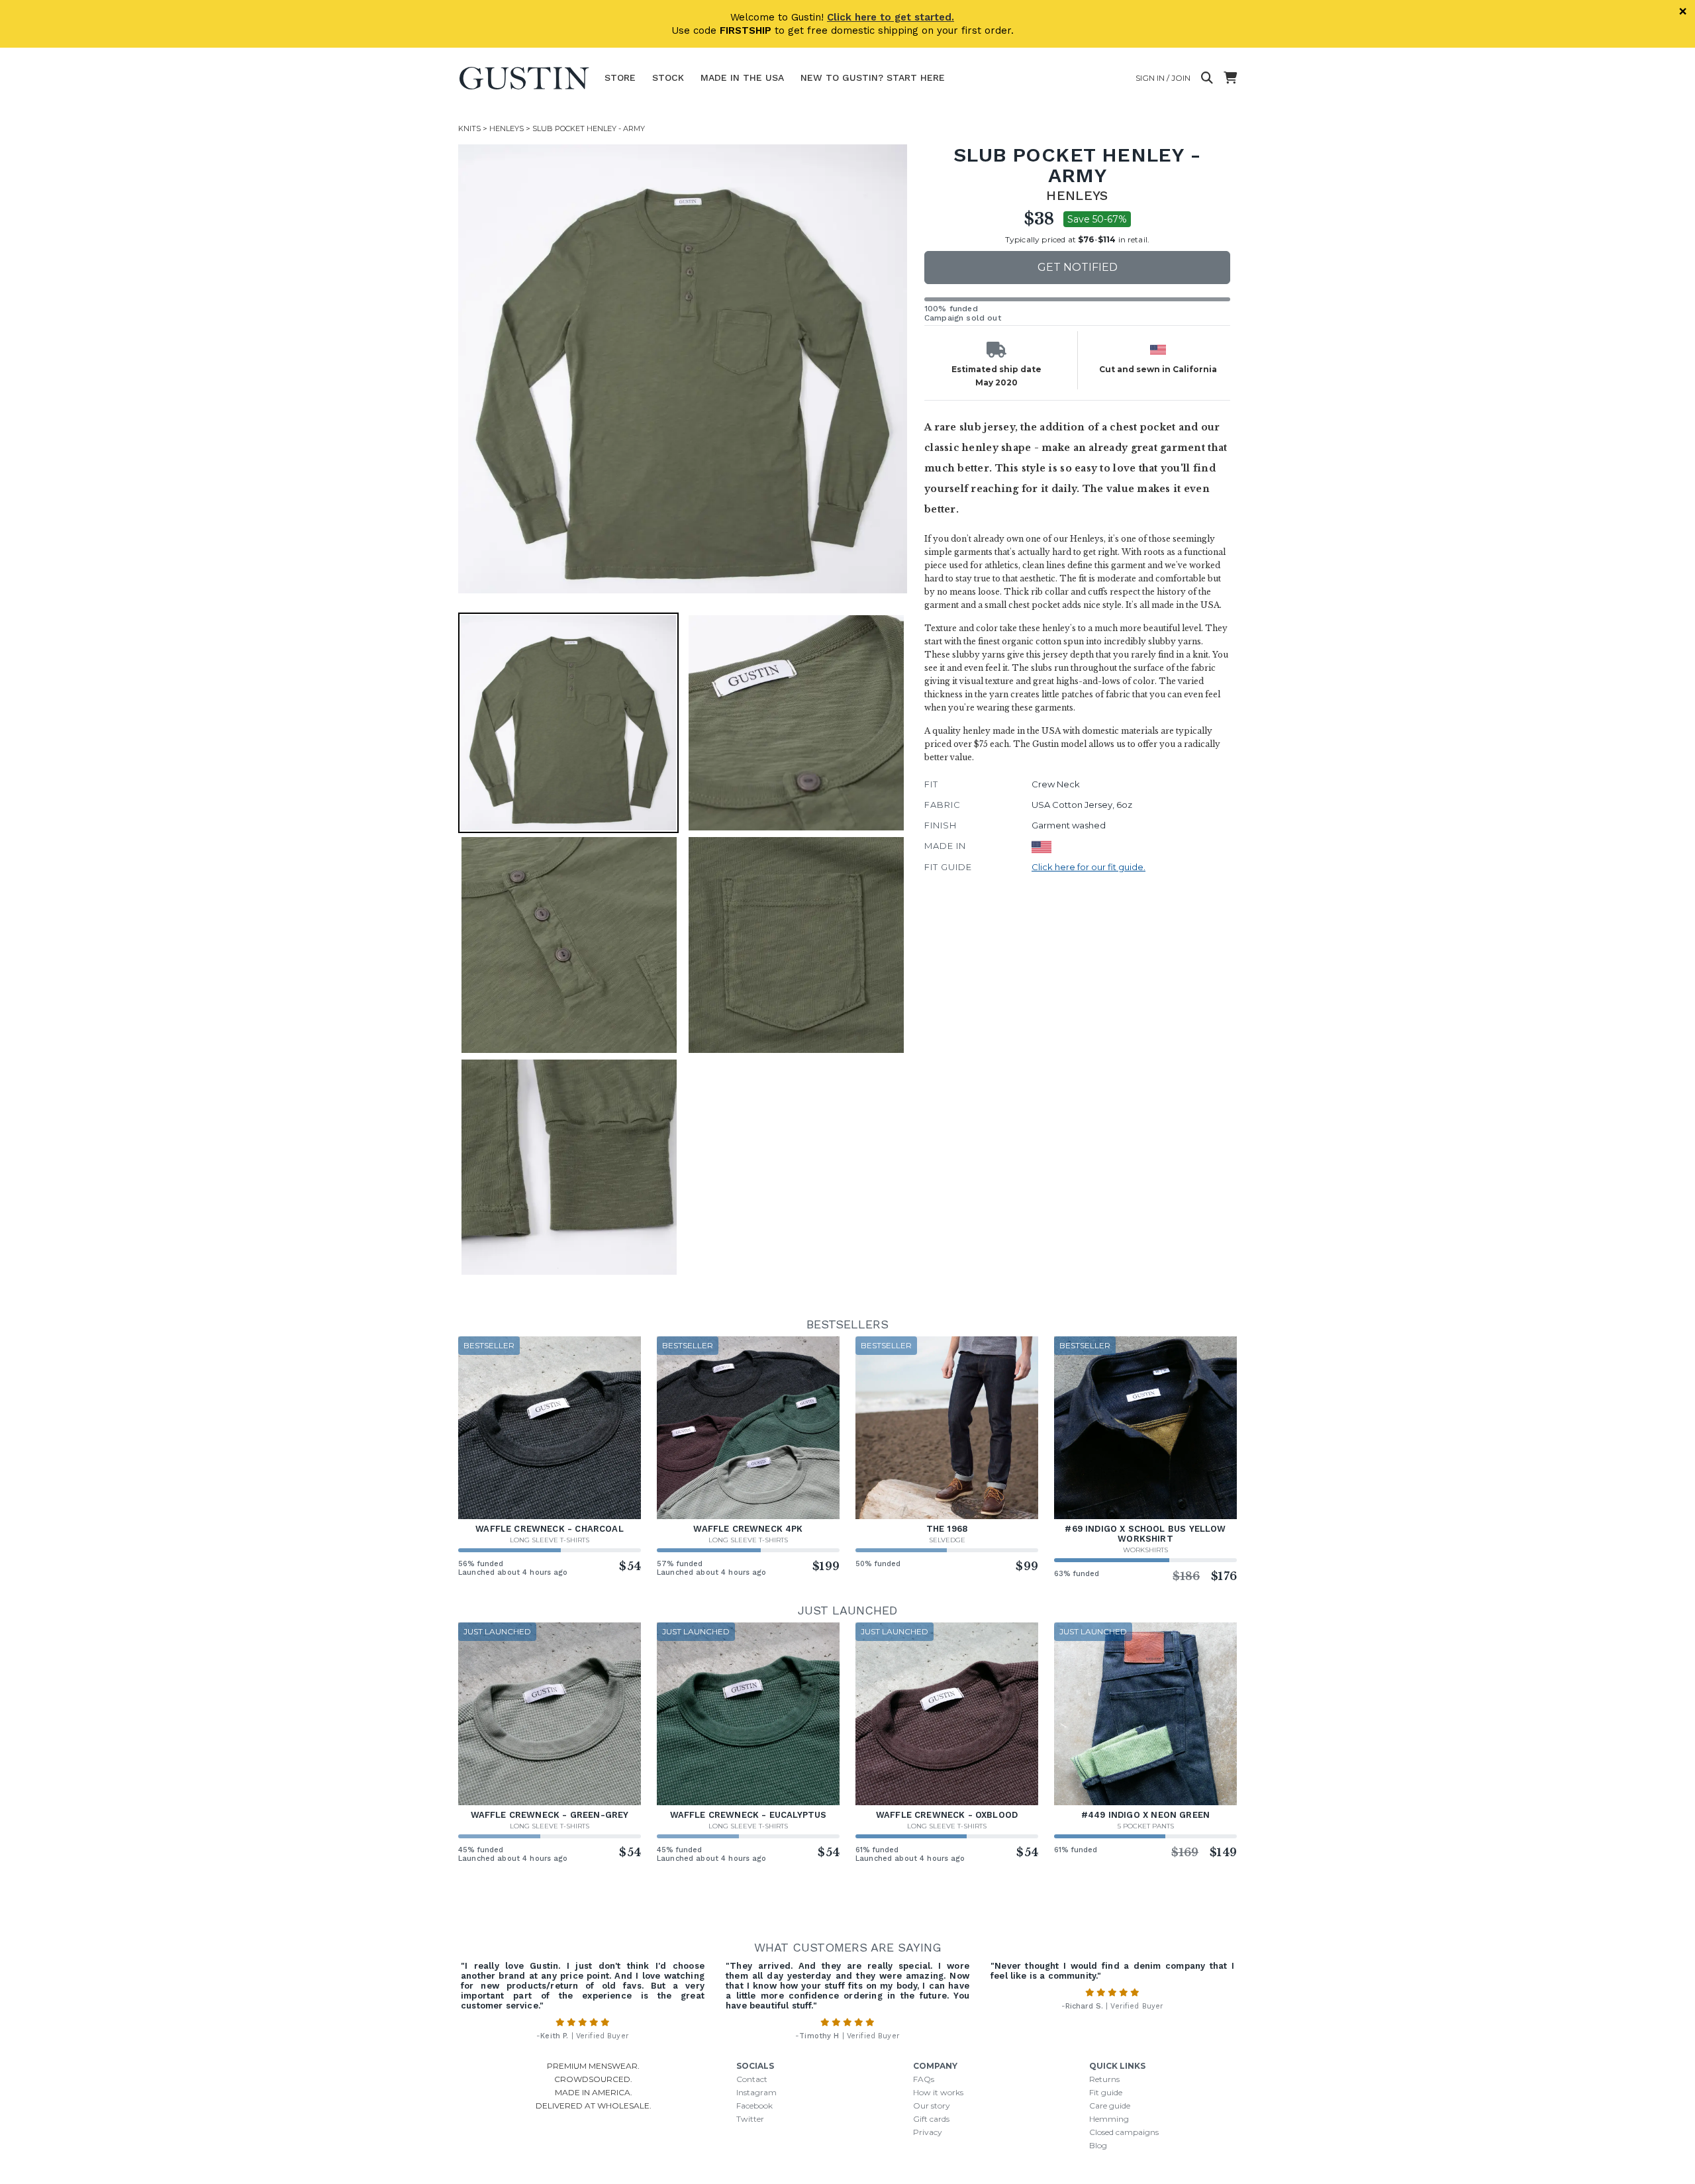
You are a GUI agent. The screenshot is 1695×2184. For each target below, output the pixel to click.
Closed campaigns (1124, 2132)
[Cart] (1230, 78)
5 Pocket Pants (1146, 1826)
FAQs (924, 2079)
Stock (668, 77)
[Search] (1207, 78)
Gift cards (931, 2119)
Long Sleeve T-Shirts (550, 1540)
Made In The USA (742, 77)
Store (620, 77)
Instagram (756, 2092)
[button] (683, 369)
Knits (469, 128)
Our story (932, 2106)
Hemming (1109, 2119)
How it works (938, 2092)
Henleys (507, 128)
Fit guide (1106, 2092)
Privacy (928, 2132)
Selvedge (947, 1540)
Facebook (754, 2106)
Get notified (1078, 267)
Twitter (750, 2119)
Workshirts (1145, 1550)
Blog (1098, 2145)
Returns (1104, 2079)
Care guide (1110, 2106)
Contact (752, 2079)
